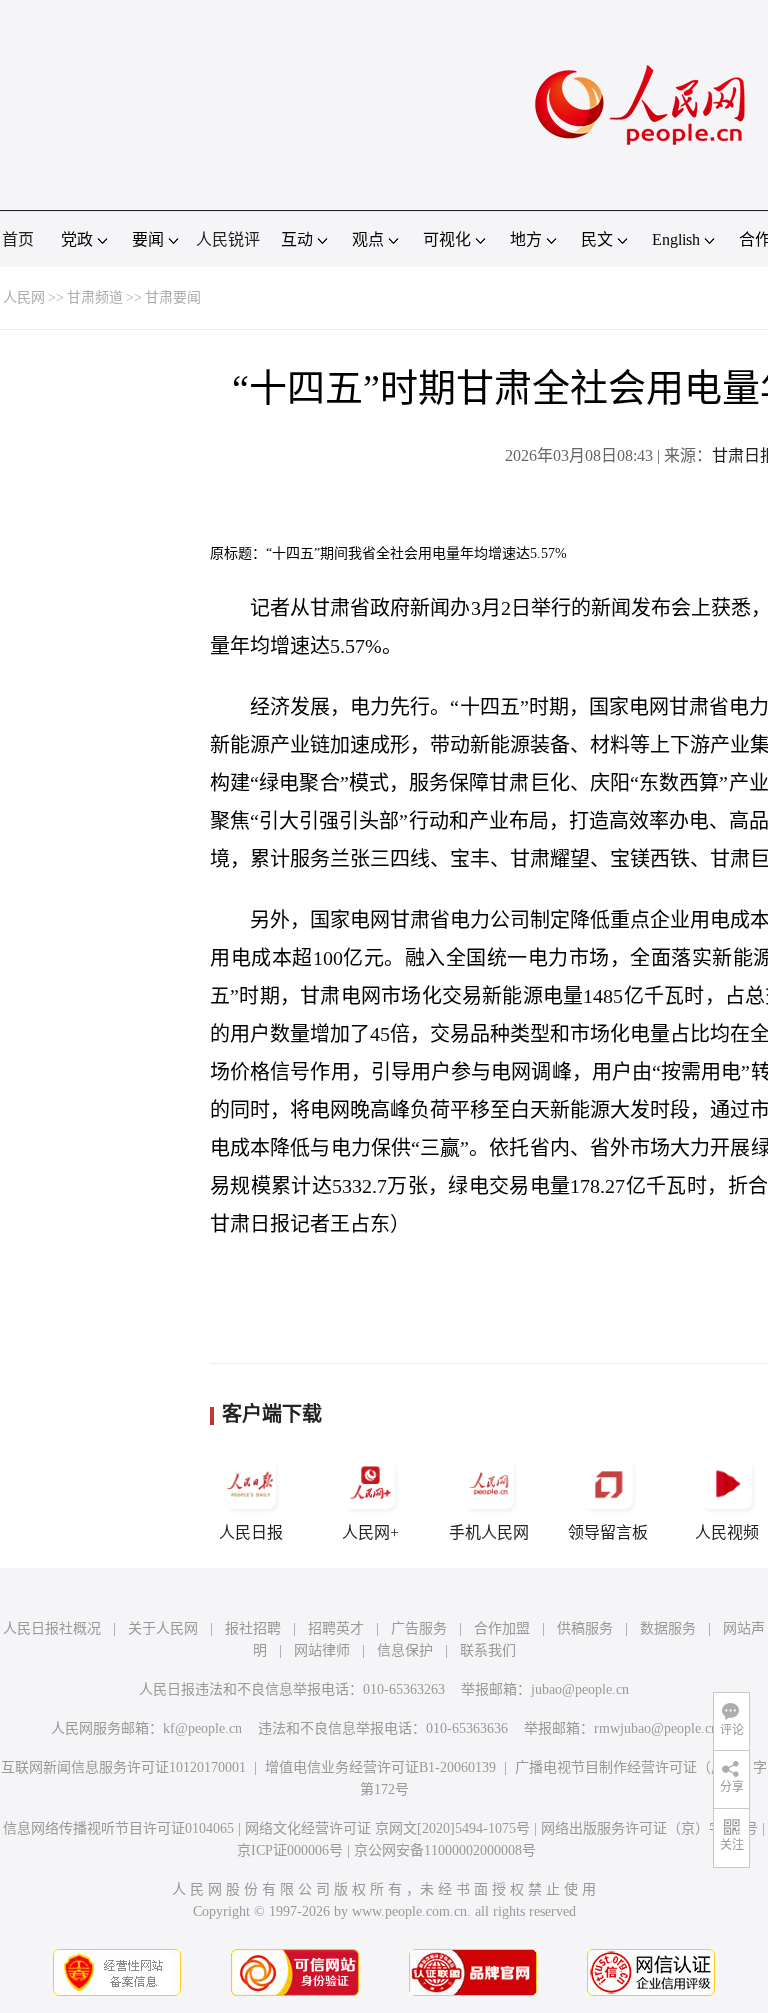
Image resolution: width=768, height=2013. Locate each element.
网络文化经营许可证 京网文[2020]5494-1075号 (387, 1828)
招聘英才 (336, 1628)
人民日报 (251, 1532)
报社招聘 (253, 1628)
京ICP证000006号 (290, 1850)
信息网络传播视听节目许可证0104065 (118, 1828)
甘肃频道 (95, 297)
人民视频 (727, 1532)
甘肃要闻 (173, 297)
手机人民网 (489, 1532)
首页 (18, 239)
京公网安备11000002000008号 (445, 1850)
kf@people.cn (202, 1728)
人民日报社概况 (52, 1628)
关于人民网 (163, 1628)
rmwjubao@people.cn (656, 1728)
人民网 (24, 297)
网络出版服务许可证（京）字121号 (649, 1828)
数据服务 (668, 1628)
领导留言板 (608, 1532)
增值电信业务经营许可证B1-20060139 (380, 1767)
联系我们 (488, 1650)
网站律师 (322, 1650)
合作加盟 (502, 1628)
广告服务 (419, 1628)
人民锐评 (228, 239)
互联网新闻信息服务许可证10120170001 (123, 1767)
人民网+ (370, 1532)
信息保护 (405, 1650)
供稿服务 (585, 1628)
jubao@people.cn (580, 1689)
